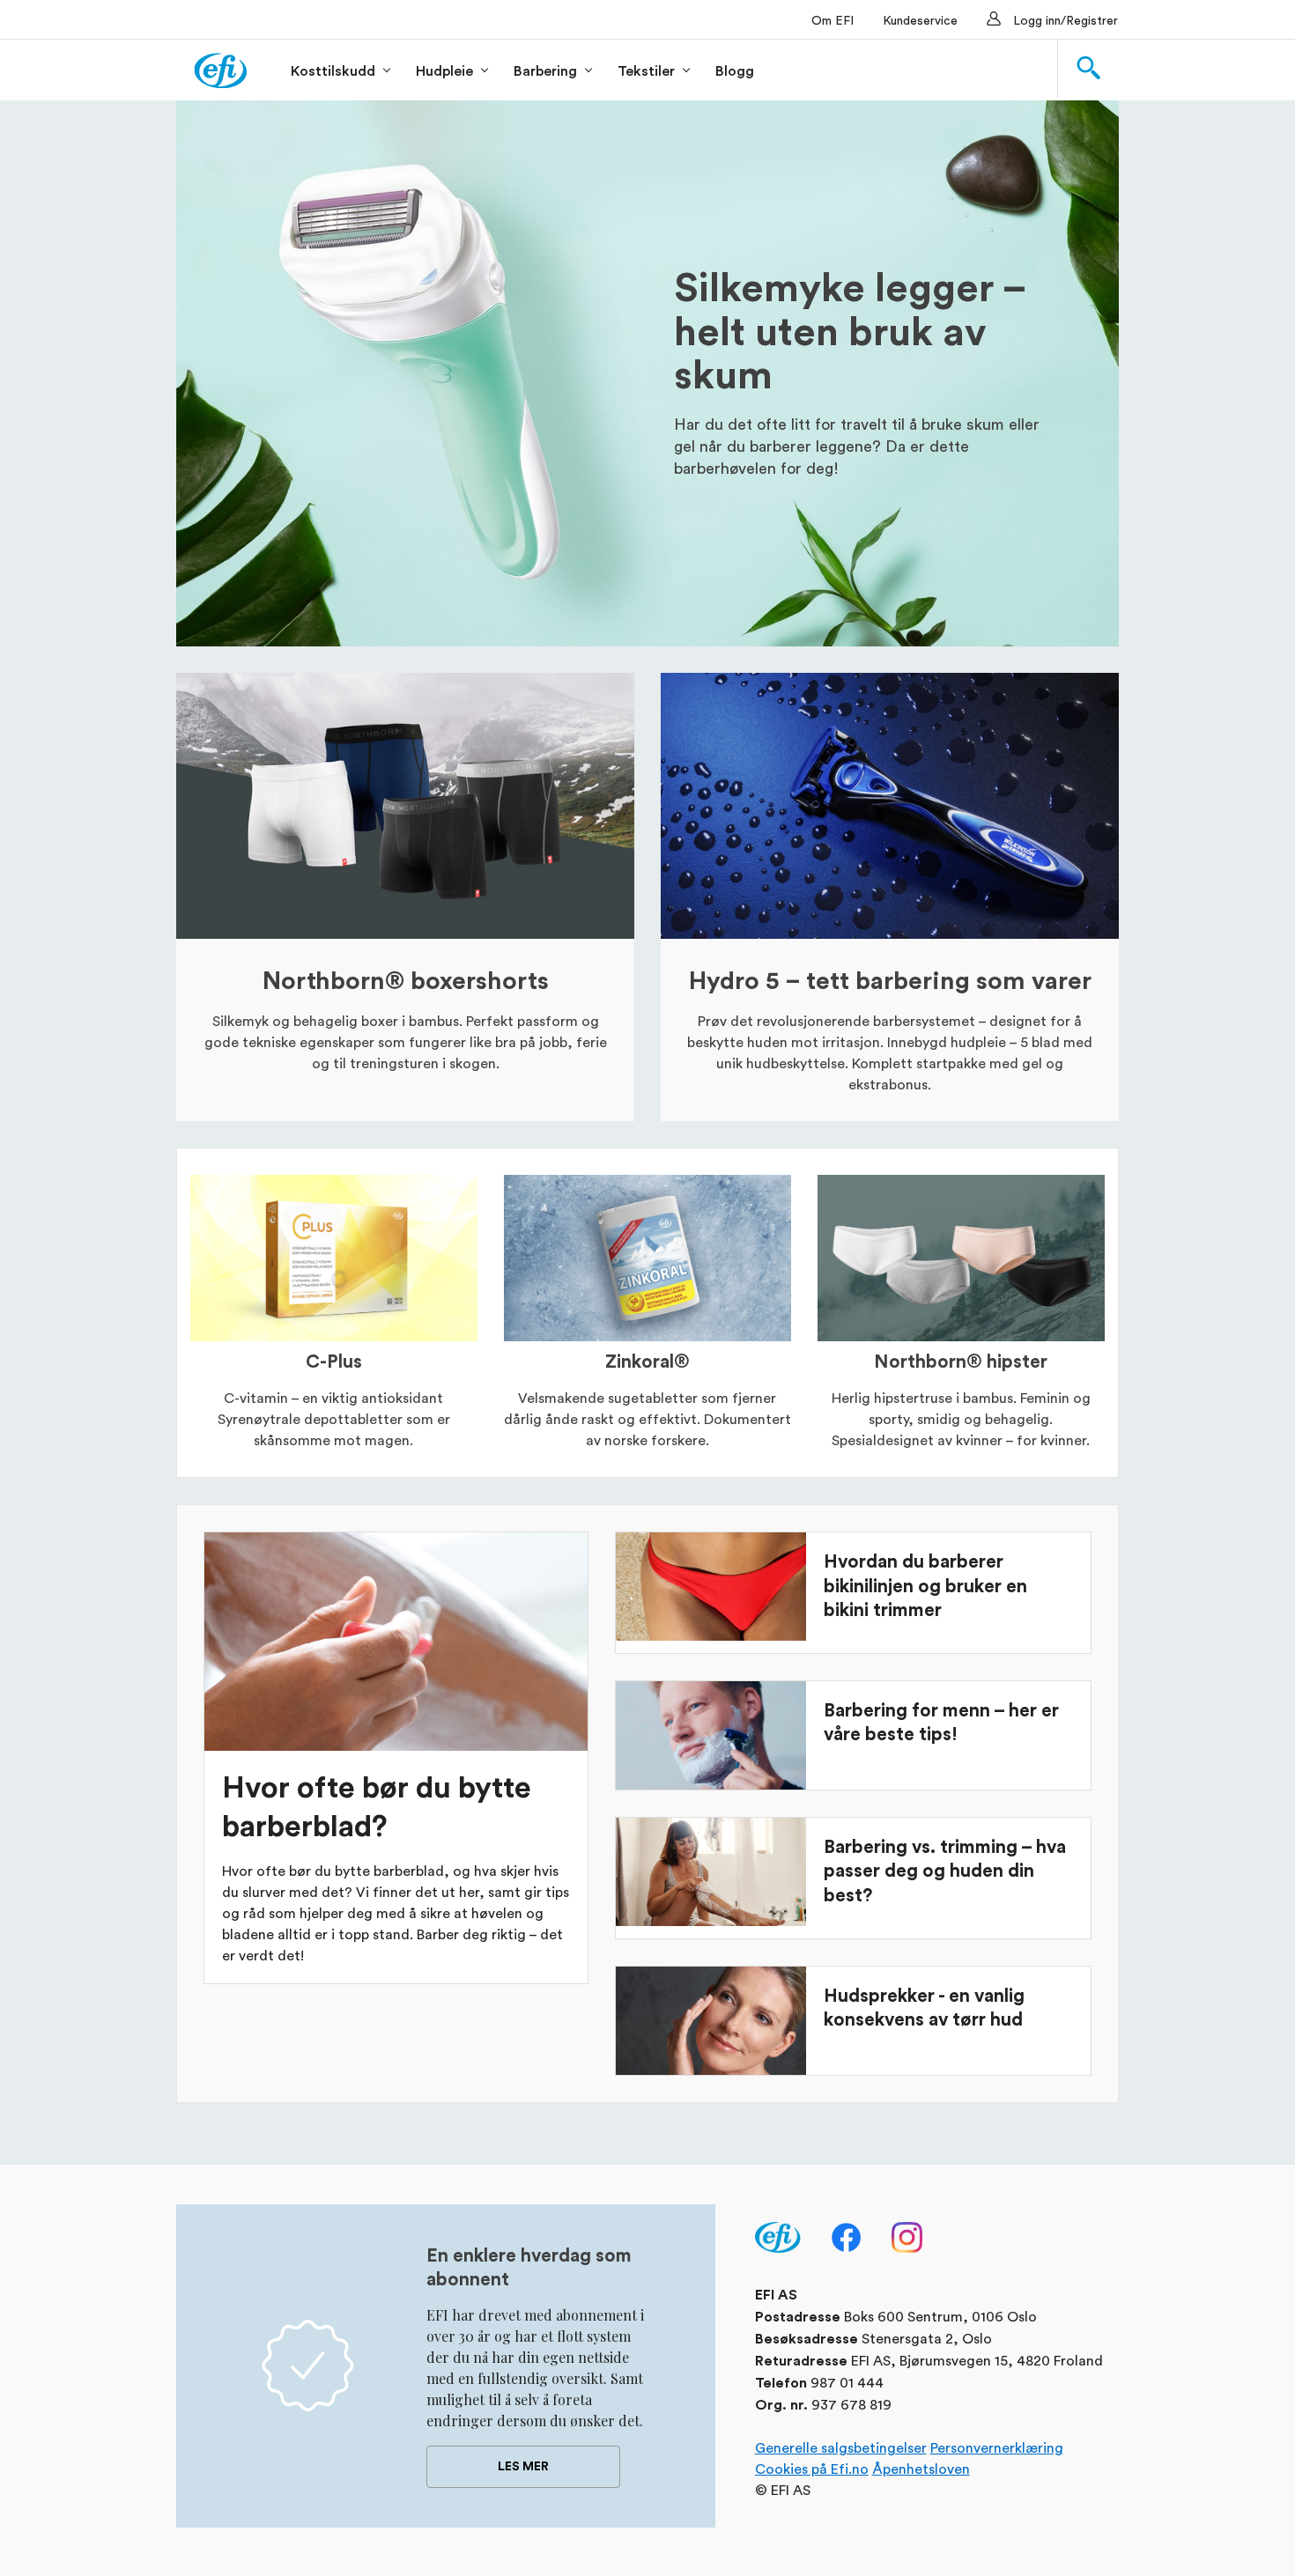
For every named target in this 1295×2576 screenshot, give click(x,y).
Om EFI (832, 20)
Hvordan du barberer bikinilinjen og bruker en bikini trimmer (925, 1586)
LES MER (523, 2467)
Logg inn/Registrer (1066, 20)
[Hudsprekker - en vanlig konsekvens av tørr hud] (711, 2021)
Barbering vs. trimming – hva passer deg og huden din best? (945, 1871)
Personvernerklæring (997, 2447)
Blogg (735, 71)
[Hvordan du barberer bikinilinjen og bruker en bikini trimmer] (711, 1587)
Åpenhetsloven (921, 2468)
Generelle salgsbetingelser (841, 2447)
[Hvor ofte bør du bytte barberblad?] (396, 1642)
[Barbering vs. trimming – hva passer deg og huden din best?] (711, 1872)
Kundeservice (920, 20)
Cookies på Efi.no (812, 2468)
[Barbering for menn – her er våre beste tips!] (711, 1735)
